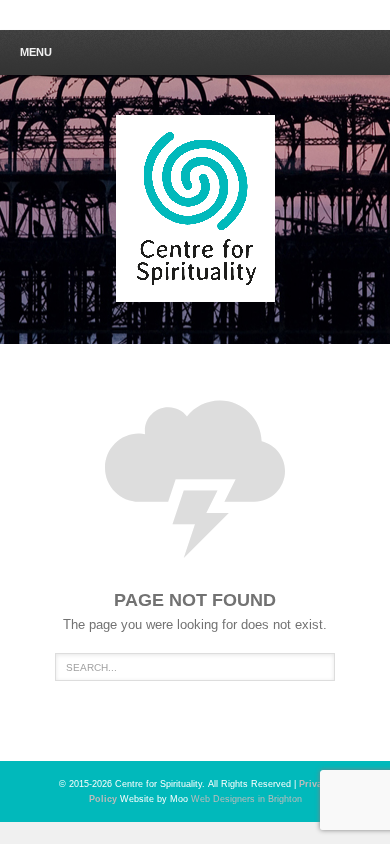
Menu (36, 52)
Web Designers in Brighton (246, 799)
